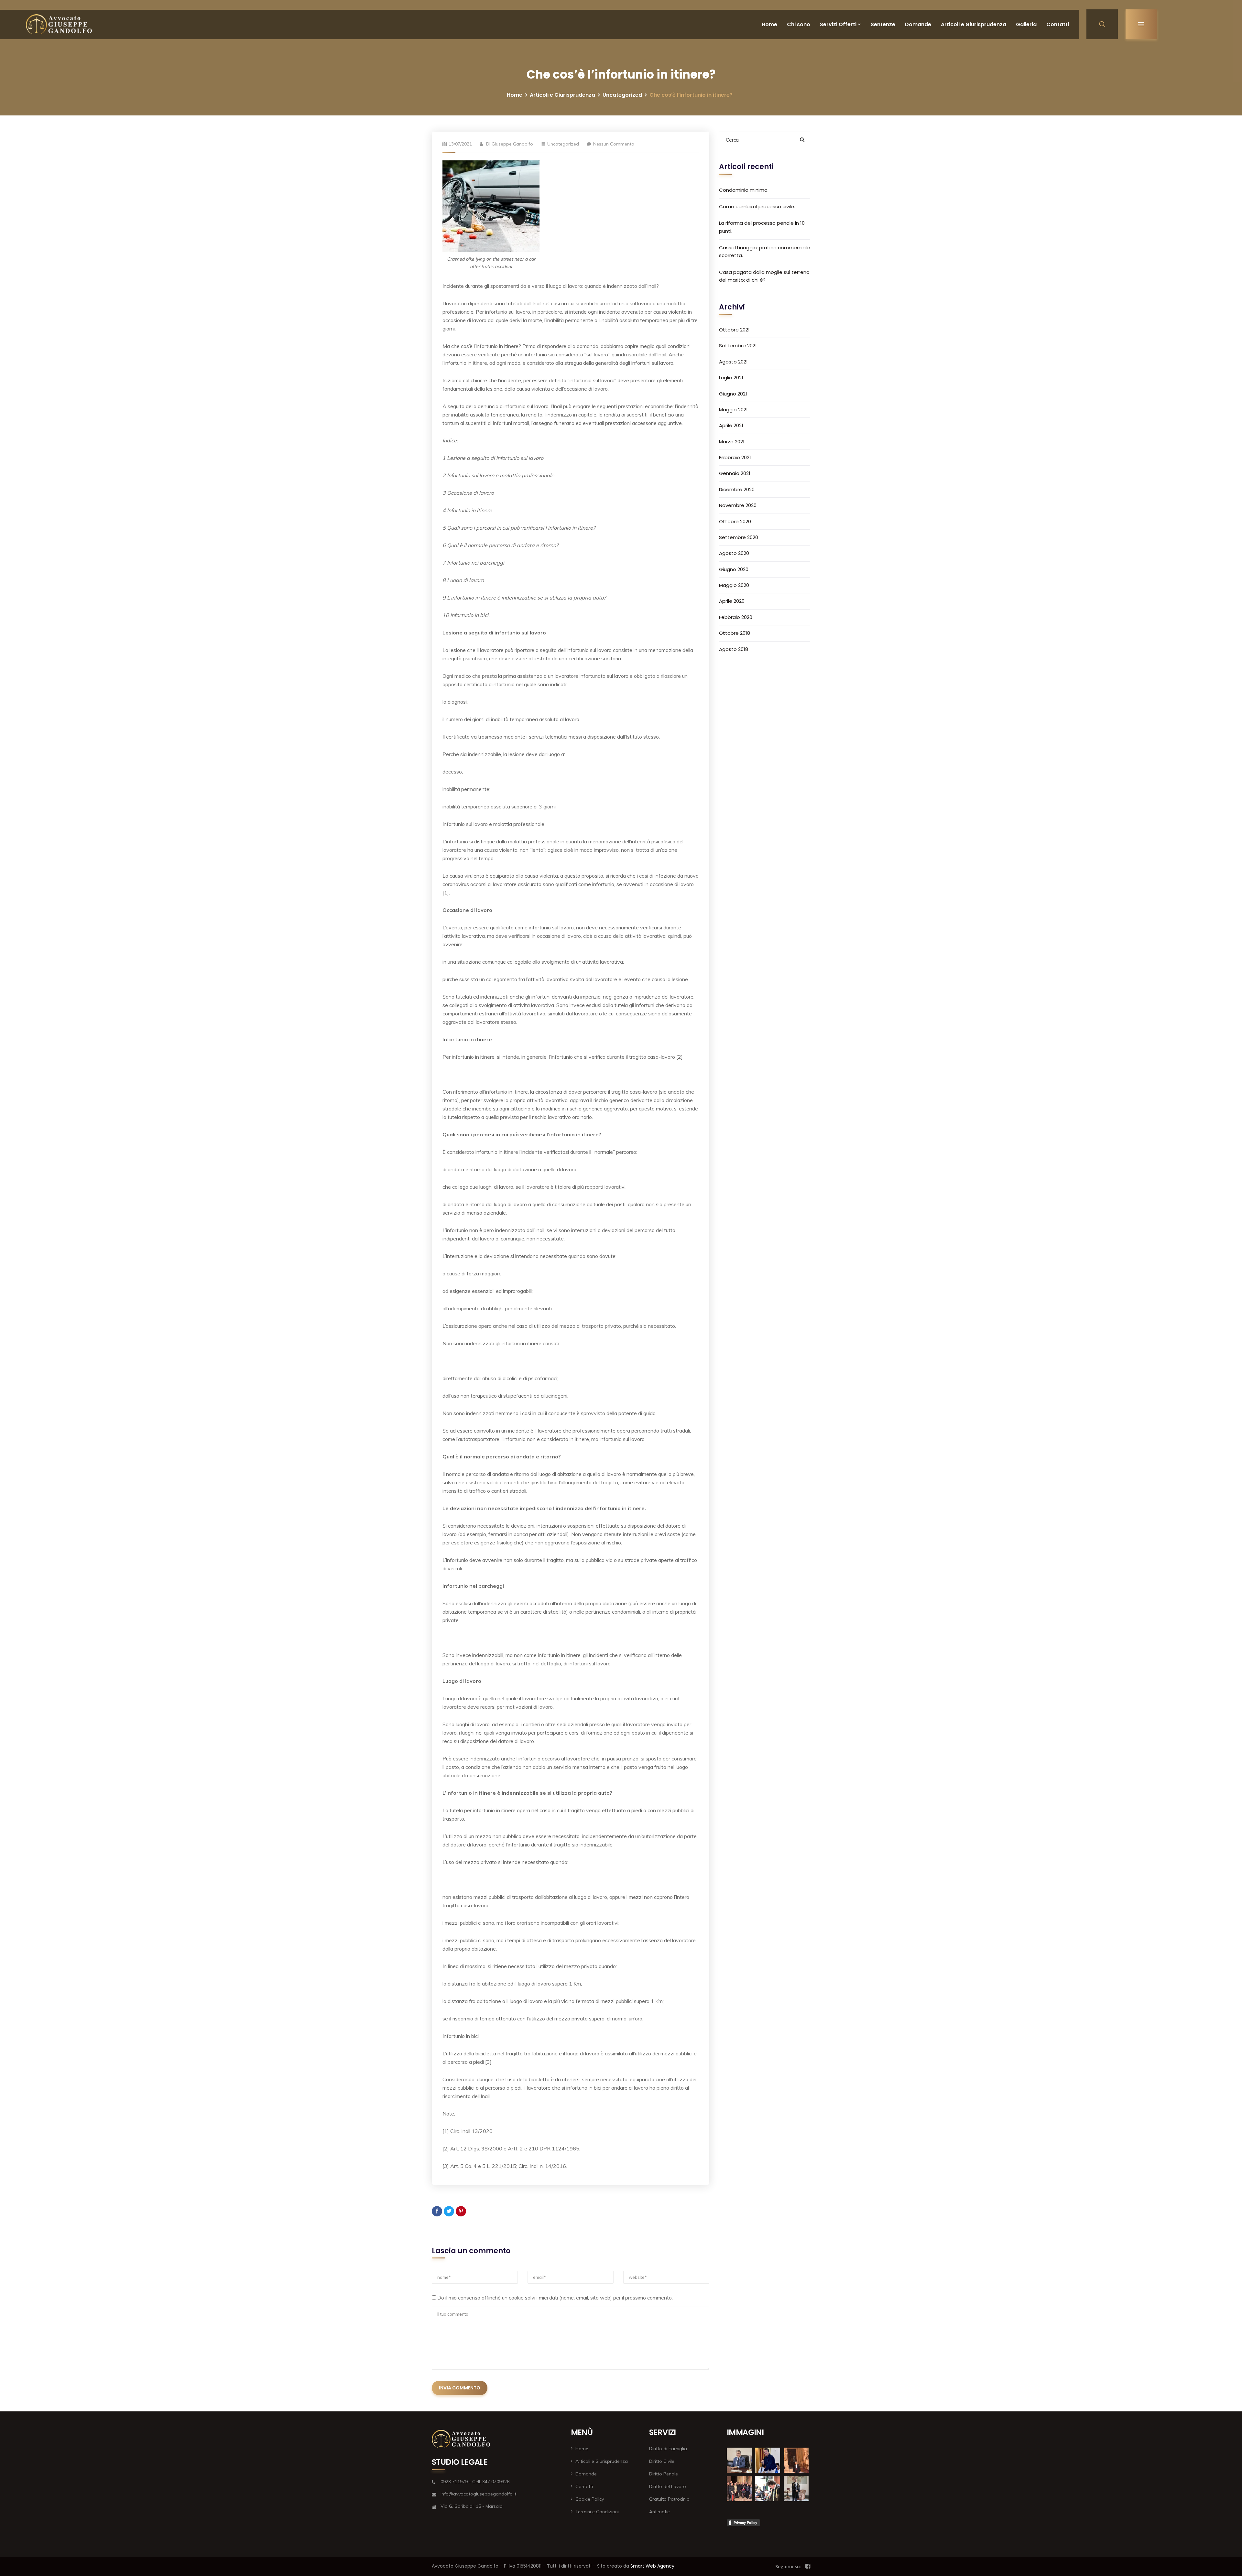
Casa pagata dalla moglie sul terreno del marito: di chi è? (764, 276)
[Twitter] (449, 2211)
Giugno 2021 (733, 394)
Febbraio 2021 (735, 457)
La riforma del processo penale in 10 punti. (762, 227)
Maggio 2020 (734, 585)
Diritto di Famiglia (668, 2449)
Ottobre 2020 (735, 521)
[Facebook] (437, 2211)
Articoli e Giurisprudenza (974, 24)
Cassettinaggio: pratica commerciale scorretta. (764, 251)
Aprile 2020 (732, 601)
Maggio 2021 (733, 410)
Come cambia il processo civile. (757, 206)
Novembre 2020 (738, 505)
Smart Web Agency (652, 2566)
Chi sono (799, 24)
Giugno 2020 (734, 569)
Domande (918, 24)
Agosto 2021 (733, 362)
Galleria (1026, 24)
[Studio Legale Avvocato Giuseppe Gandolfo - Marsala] (59, 24)
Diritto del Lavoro (668, 2486)
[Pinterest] (461, 2211)
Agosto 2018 (734, 649)
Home (769, 24)
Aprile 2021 (731, 425)
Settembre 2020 (739, 537)
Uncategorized (622, 95)
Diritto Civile (662, 2461)
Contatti (1058, 24)
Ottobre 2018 (735, 633)
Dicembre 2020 (737, 489)
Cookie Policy (590, 2499)
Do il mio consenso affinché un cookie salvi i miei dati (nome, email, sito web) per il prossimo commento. (555, 2298)
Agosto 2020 (734, 553)
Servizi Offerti (838, 24)
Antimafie (659, 2512)
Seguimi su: (788, 2566)
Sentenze (883, 24)
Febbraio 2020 (736, 617)
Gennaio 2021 (735, 473)
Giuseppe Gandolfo (512, 144)
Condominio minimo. (744, 190)
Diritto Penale (664, 2474)
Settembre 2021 (738, 346)
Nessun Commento (614, 144)
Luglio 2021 (731, 378)
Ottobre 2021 (734, 330)
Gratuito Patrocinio (669, 2499)
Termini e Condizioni (597, 2512)
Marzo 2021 (732, 442)
